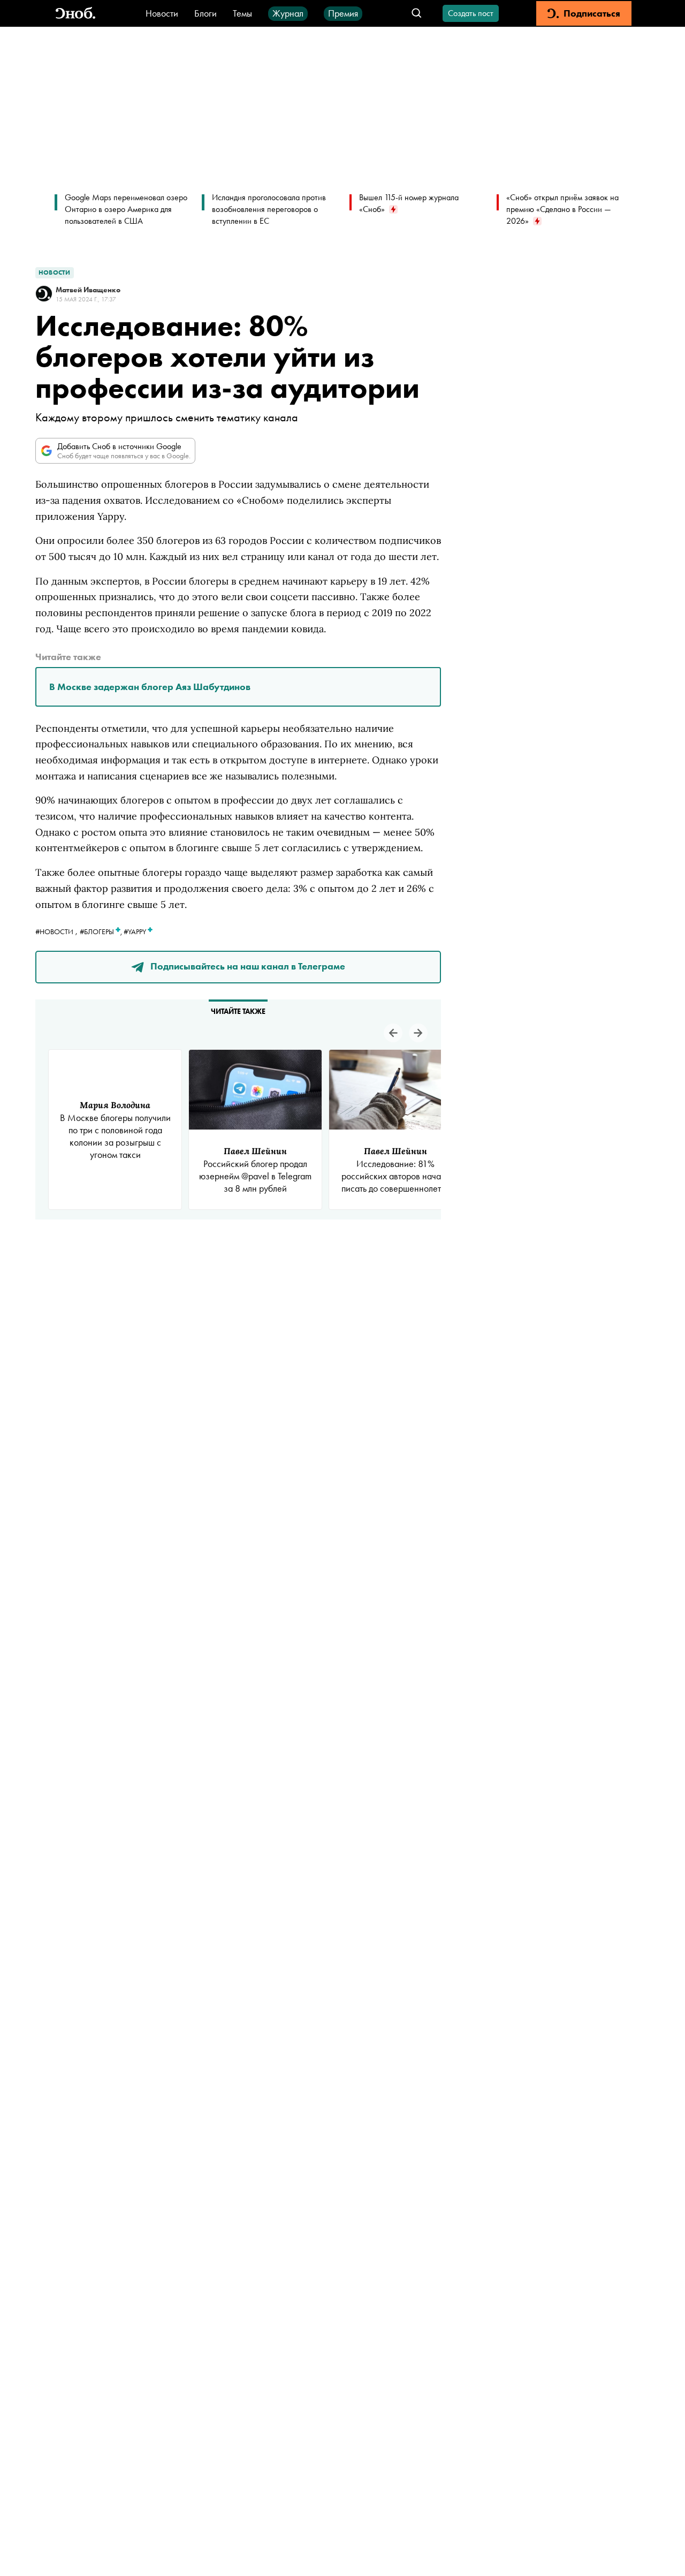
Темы (242, 13)
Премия (343, 13)
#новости (54, 931)
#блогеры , (102, 931)
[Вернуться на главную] (75, 14)
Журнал (288, 13)
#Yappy (136, 931)
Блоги (205, 13)
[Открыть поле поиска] (417, 14)
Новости (162, 13)
